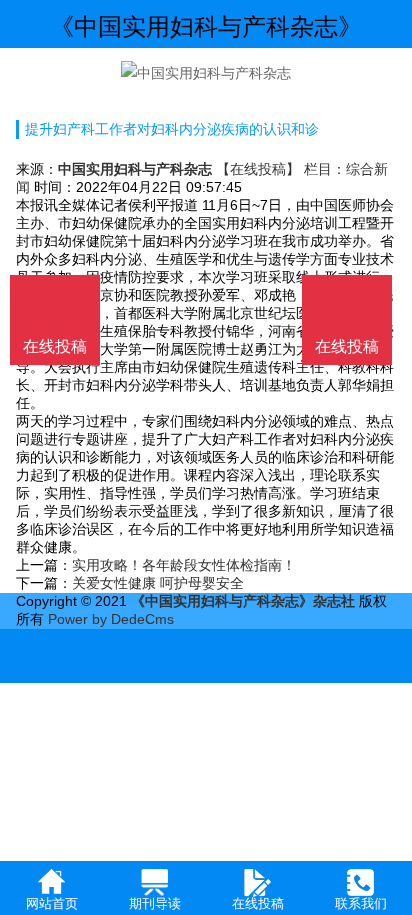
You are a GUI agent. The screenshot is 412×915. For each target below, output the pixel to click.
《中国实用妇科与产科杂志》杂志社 (243, 601)
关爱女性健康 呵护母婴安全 (158, 583)
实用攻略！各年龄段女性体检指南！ (184, 565)
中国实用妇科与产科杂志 (135, 169)
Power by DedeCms (111, 619)
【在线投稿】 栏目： (281, 169)
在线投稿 (347, 346)
